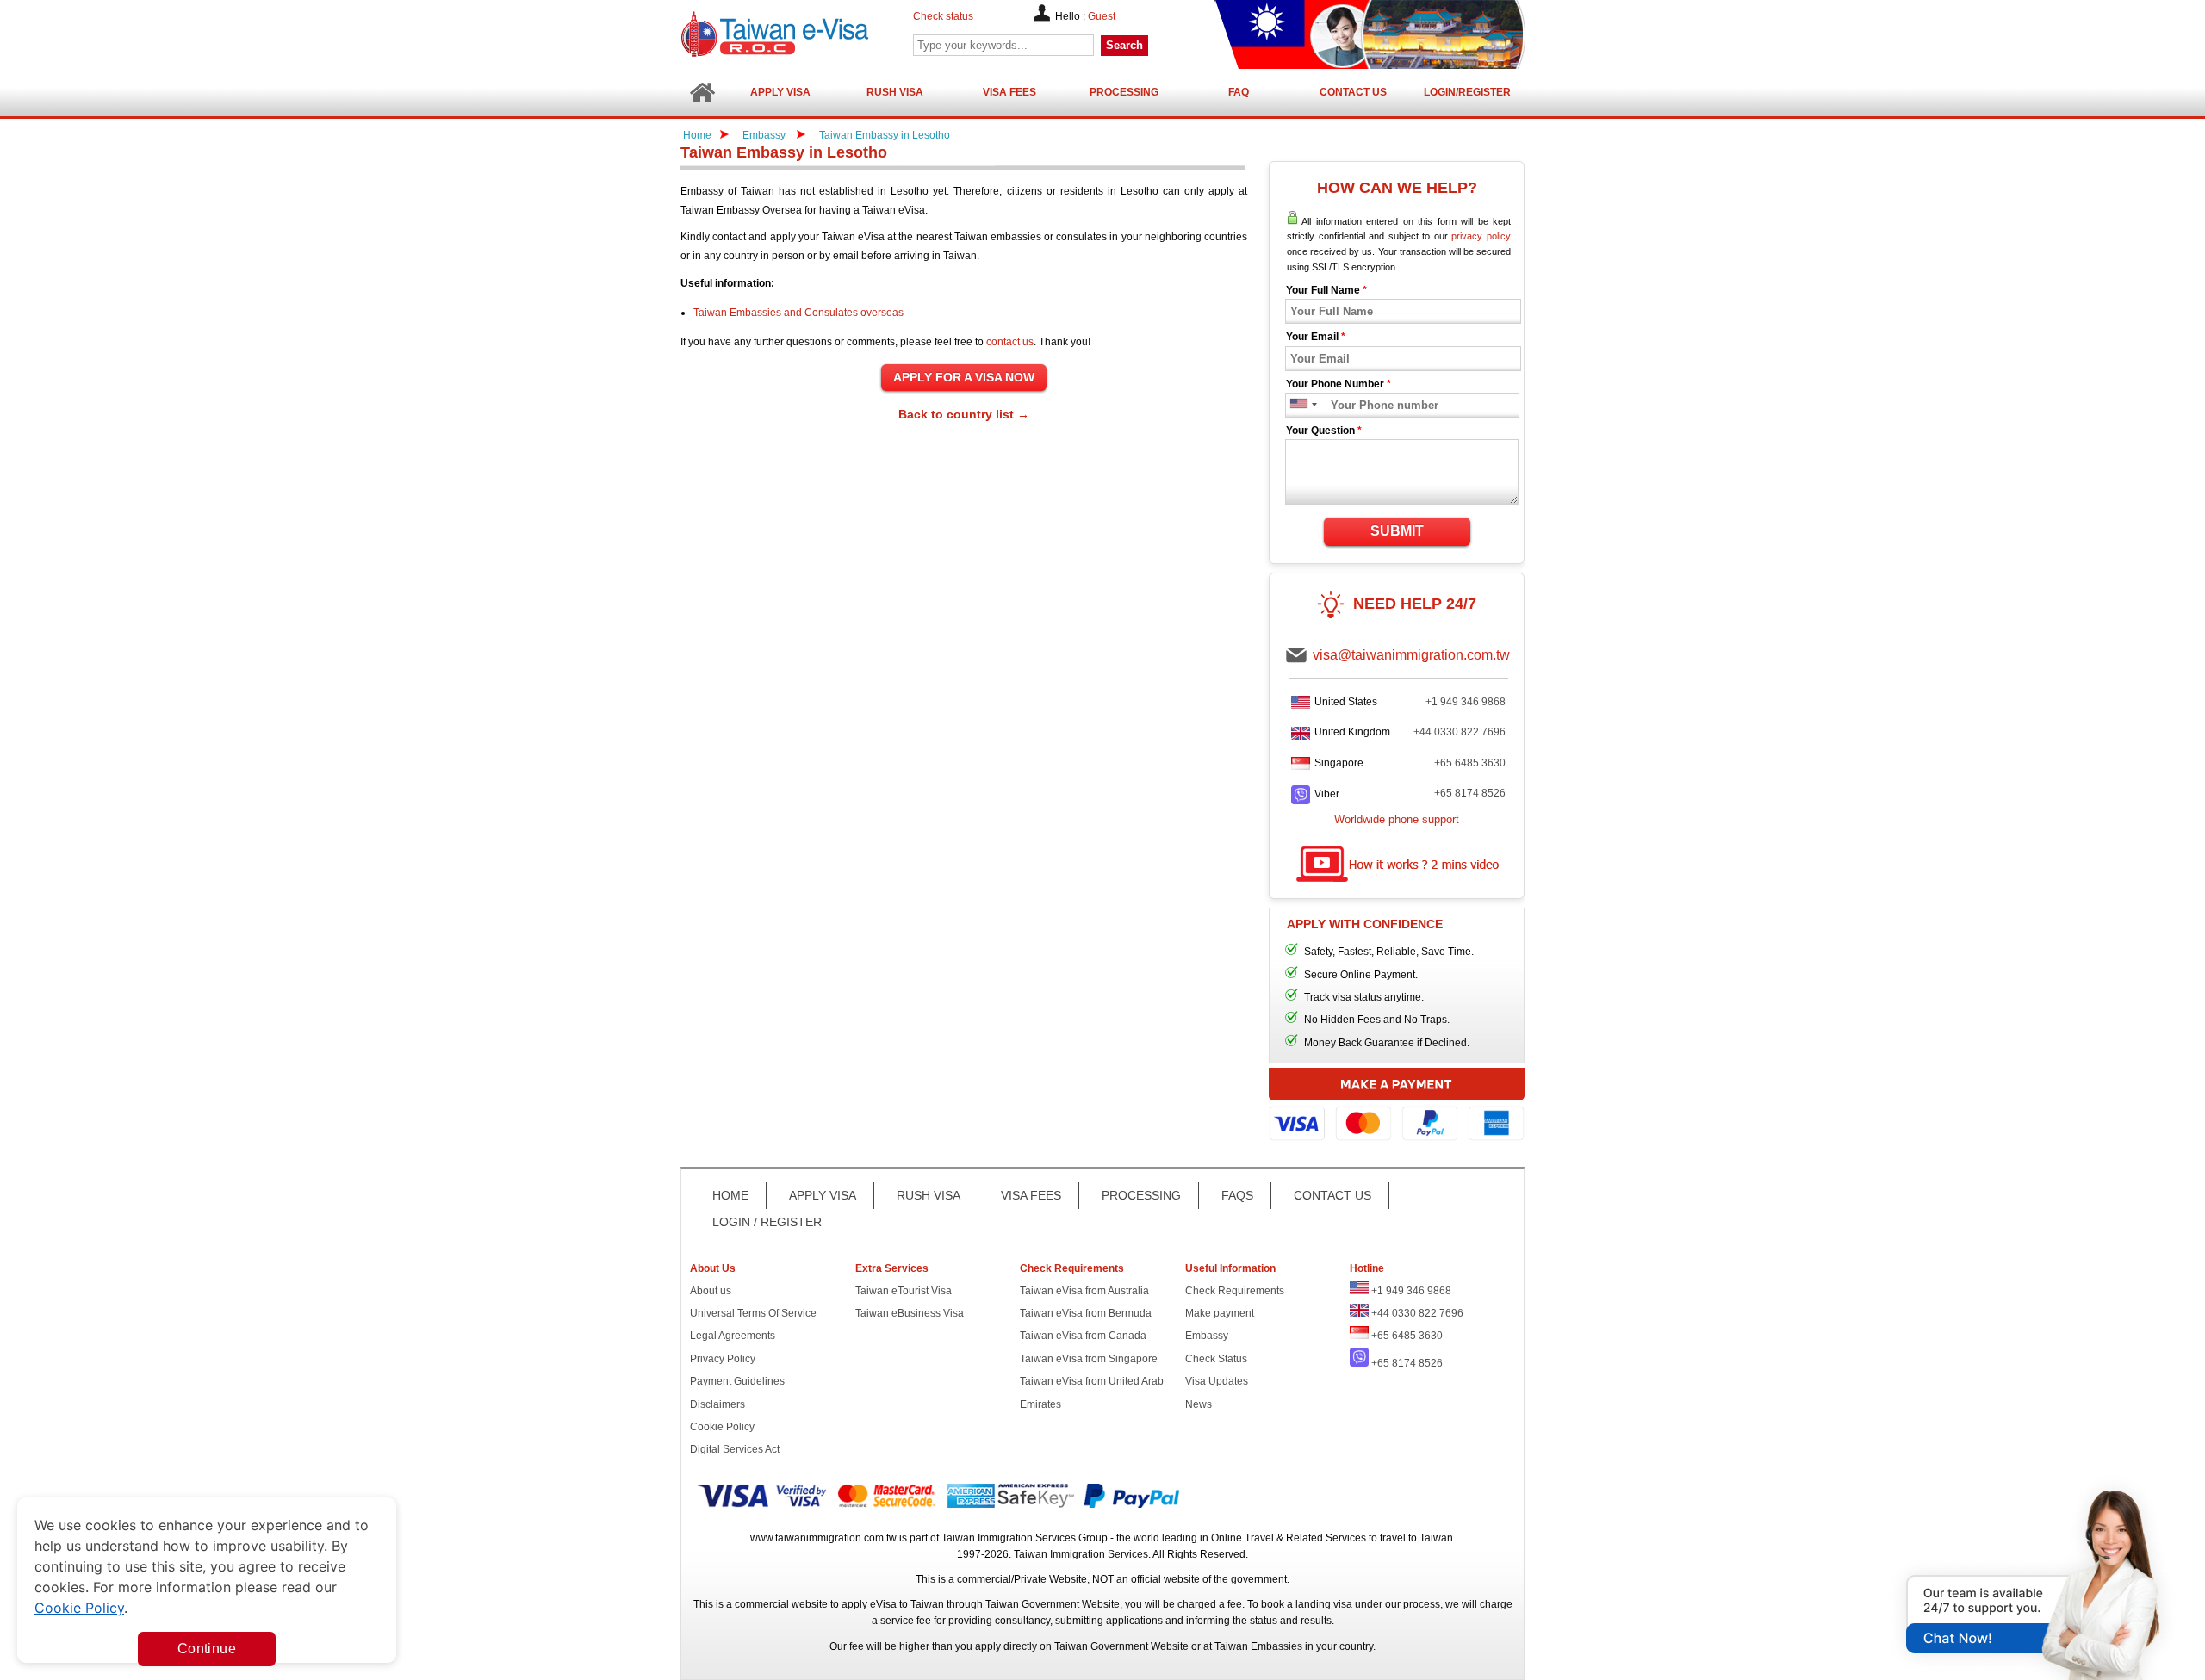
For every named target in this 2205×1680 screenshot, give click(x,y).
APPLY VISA (823, 1195)
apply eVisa (869, 1604)
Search (1124, 45)
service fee (906, 1621)
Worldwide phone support (1397, 819)
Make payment (1220, 1313)
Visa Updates (1217, 1381)
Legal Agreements (733, 1336)
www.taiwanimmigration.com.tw (823, 1538)
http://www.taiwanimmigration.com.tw (819, 34)
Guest (1102, 16)
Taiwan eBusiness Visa (910, 1313)
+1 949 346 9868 (1466, 702)
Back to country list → (964, 414)
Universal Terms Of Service (753, 1313)
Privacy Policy (723, 1359)
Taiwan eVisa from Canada (1083, 1336)
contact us (1010, 342)
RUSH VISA (929, 1195)
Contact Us (1353, 92)
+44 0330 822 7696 (1460, 732)
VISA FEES (1031, 1195)
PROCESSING (1141, 1195)
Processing (1124, 92)
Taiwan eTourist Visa (904, 1291)
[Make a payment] (1397, 1107)
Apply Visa (780, 92)
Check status (943, 16)
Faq (1239, 92)
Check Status (1216, 1359)
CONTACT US (1332, 1195)
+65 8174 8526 (1470, 793)
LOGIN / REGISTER (767, 1222)
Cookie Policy (722, 1427)
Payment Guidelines (737, 1381)
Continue (207, 1649)
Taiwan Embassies (1258, 1646)
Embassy (765, 135)
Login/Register (1467, 92)
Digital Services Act (735, 1449)
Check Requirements (1235, 1291)
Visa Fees (1009, 92)
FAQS (1237, 1195)
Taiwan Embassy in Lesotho (885, 135)
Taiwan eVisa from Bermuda (1086, 1313)
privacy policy (1481, 236)
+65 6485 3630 (1470, 763)
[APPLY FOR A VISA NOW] (964, 378)
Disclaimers (717, 1404)
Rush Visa (895, 92)
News (1199, 1404)
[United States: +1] (1298, 405)
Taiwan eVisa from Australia (1084, 1291)
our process (1413, 1604)
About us (711, 1291)
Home (697, 135)
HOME (730, 1195)
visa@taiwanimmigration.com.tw (1411, 655)
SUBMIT (1397, 531)
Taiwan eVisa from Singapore (1089, 1359)
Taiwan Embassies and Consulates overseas (798, 313)
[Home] (702, 93)
